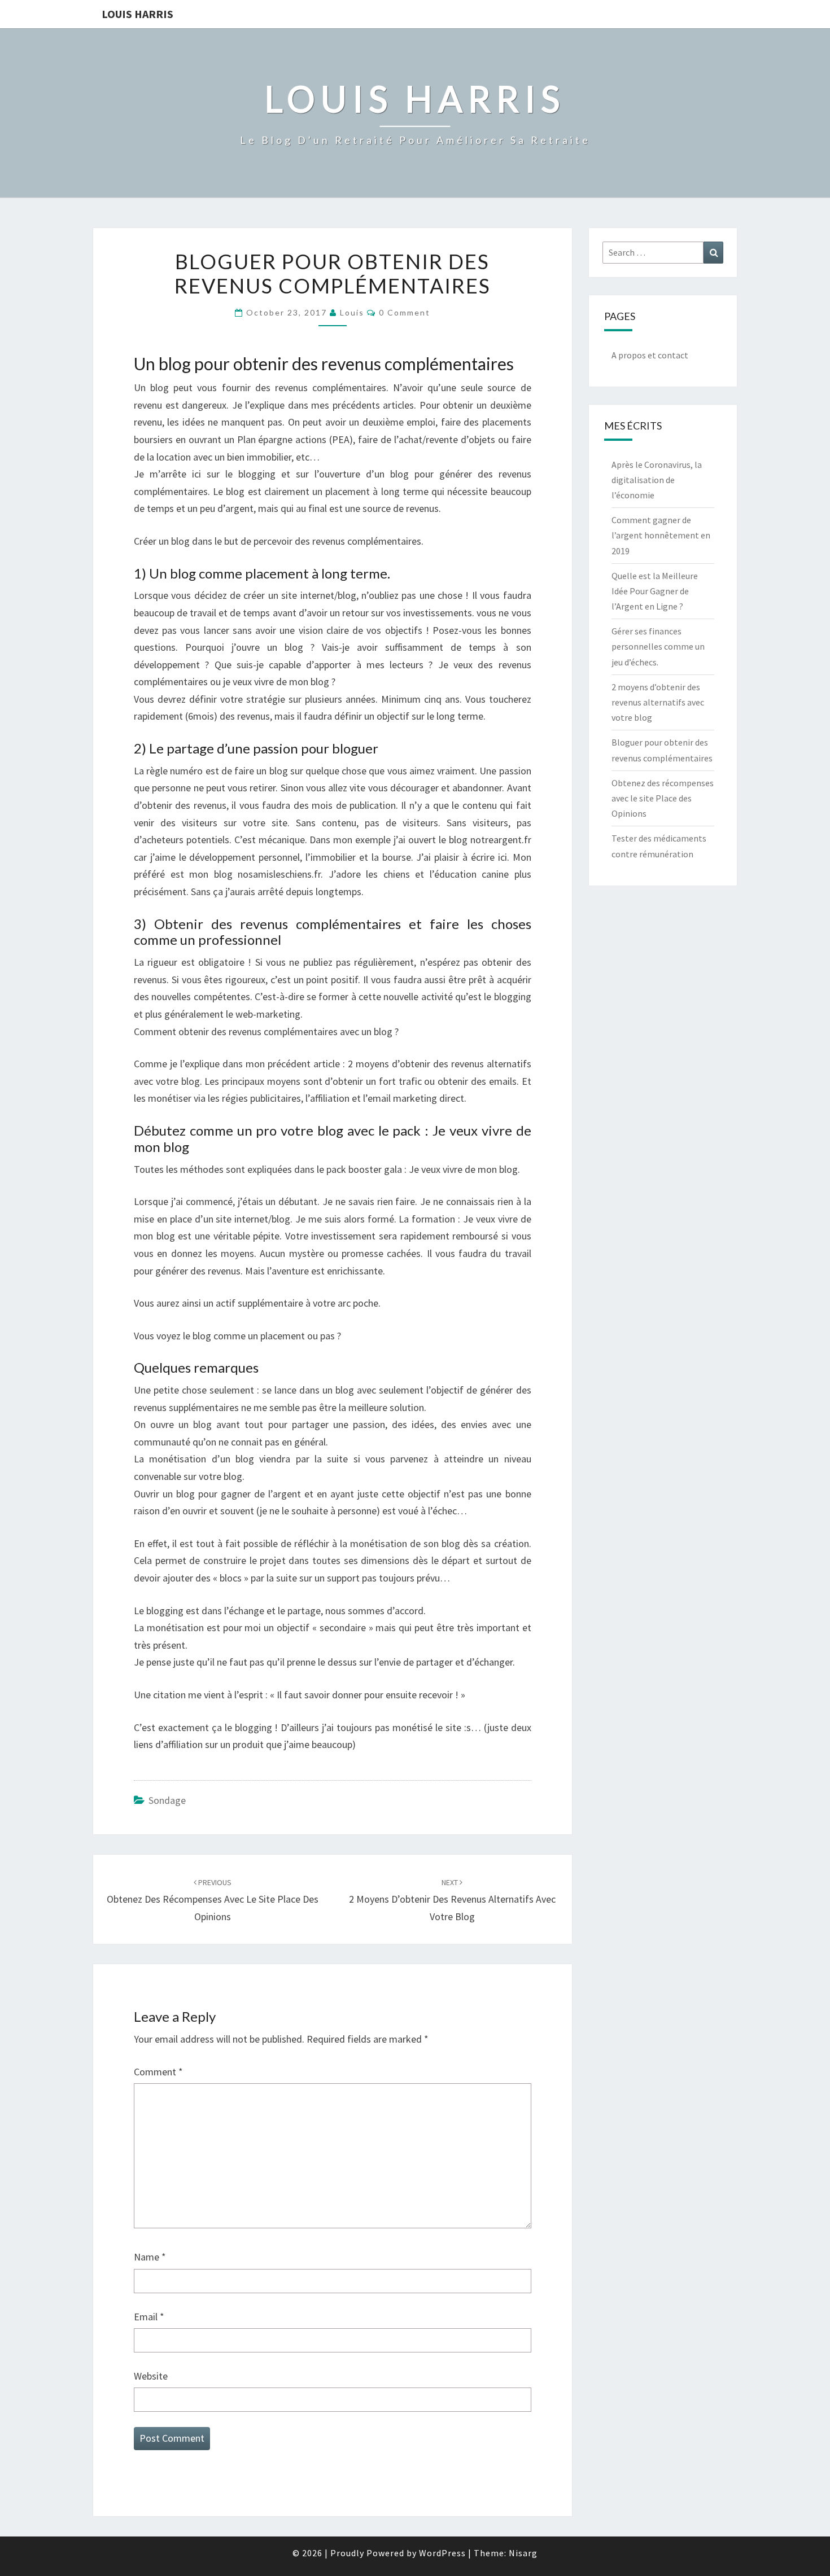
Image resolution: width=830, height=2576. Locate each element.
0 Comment (405, 312)
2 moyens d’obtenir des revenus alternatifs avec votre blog (452, 1900)
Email (149, 2317)
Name (150, 2257)
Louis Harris (137, 14)
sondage (167, 1800)
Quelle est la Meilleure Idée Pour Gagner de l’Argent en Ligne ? (655, 591)
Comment (158, 2072)
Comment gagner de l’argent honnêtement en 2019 (661, 535)
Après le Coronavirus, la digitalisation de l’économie (657, 480)
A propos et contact (650, 355)
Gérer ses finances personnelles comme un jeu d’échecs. (658, 646)
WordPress (442, 2553)
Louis (352, 312)
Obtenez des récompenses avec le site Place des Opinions (213, 1900)
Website (151, 2376)
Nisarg (523, 2553)
